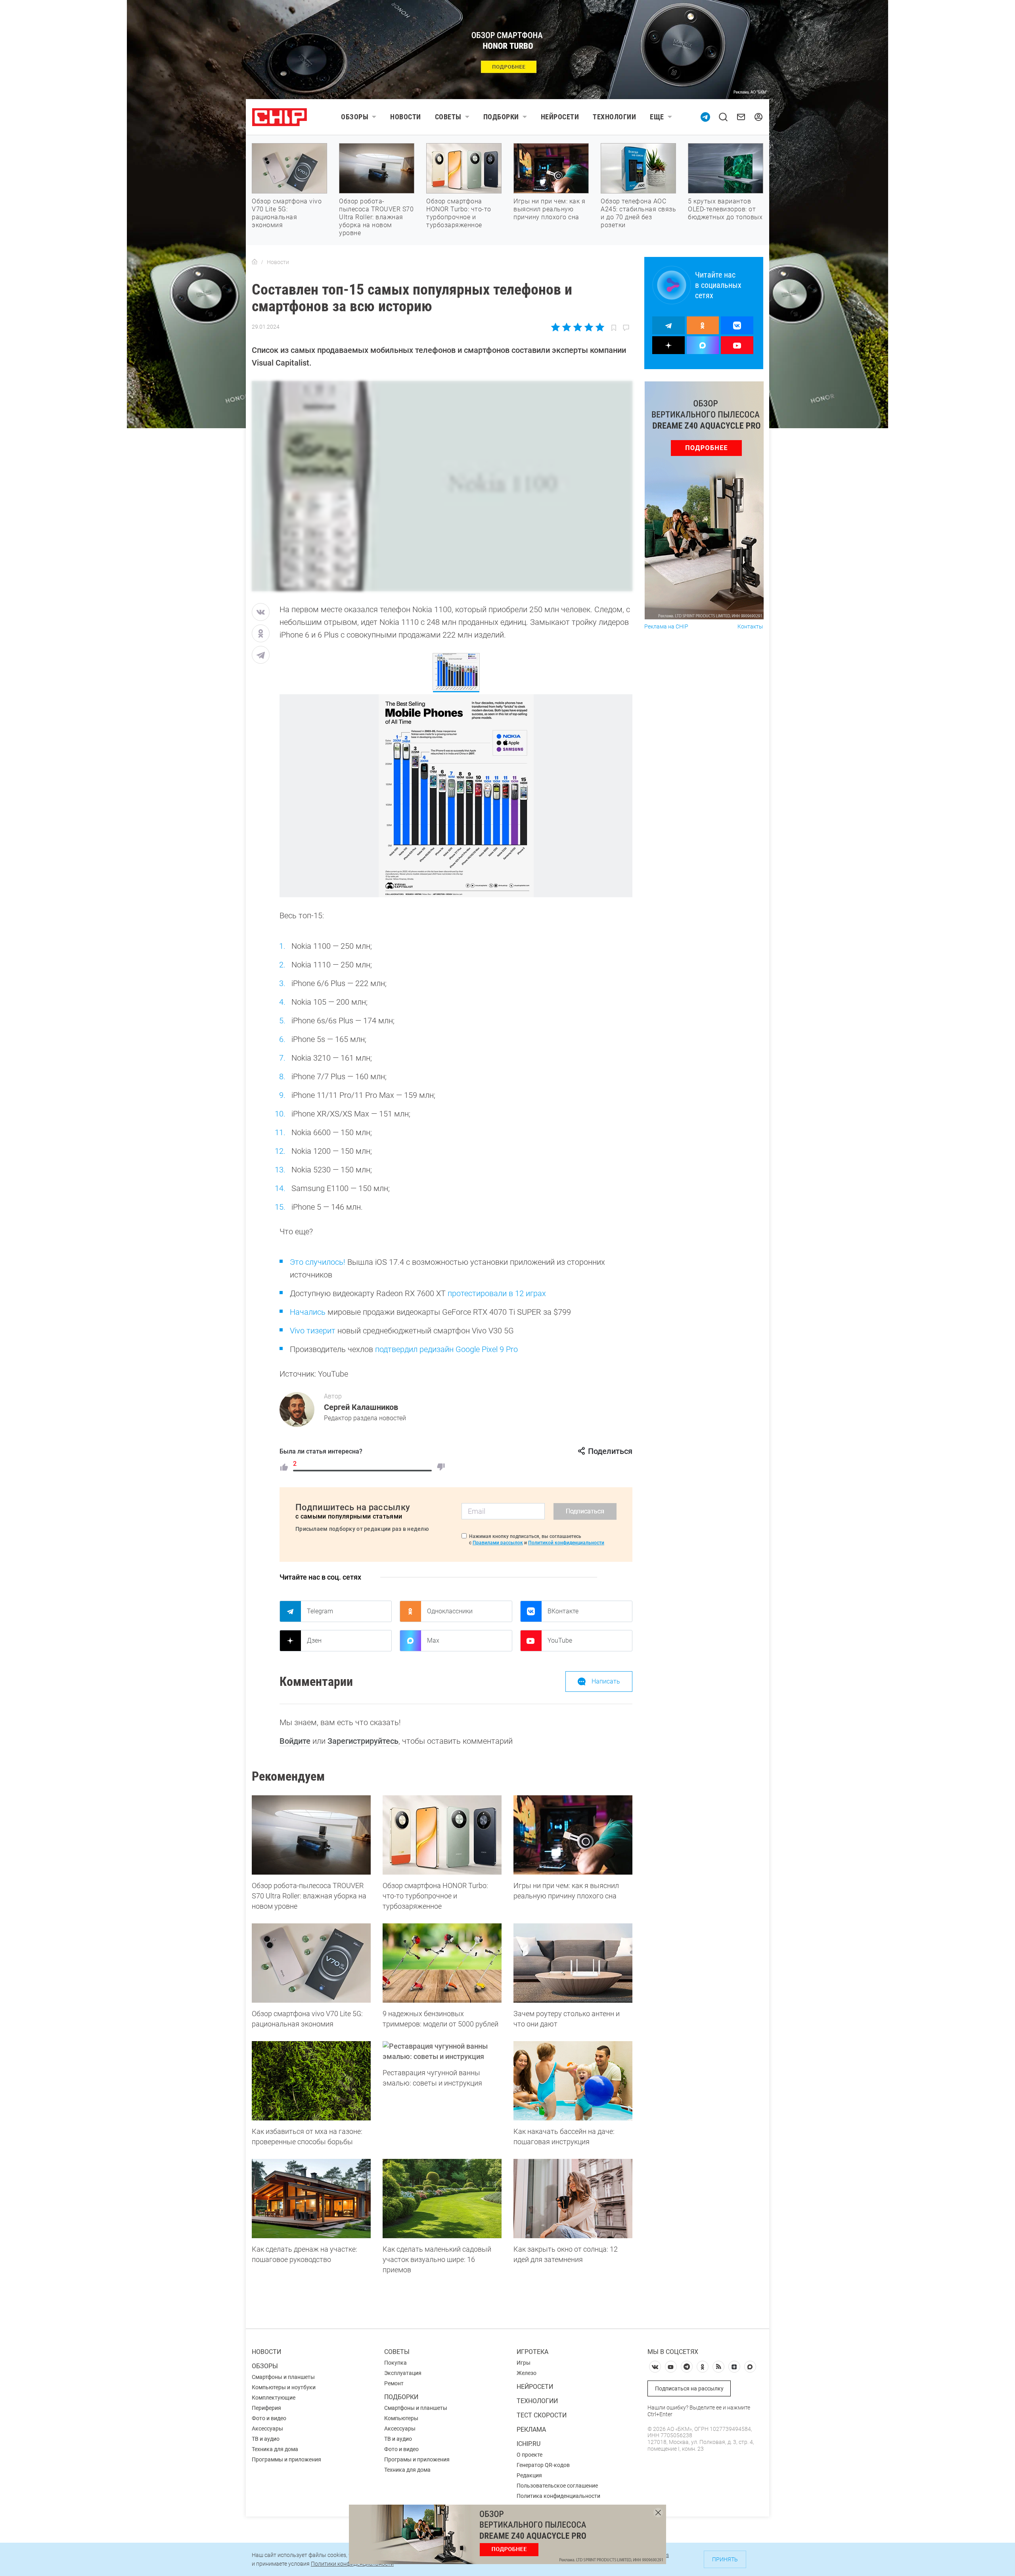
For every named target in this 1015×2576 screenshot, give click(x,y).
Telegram (320, 1611)
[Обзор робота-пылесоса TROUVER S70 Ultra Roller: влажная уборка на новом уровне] (311, 1835)
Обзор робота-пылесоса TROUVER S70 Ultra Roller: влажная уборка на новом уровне (376, 217)
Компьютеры (401, 2418)
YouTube (560, 1640)
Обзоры (355, 117)
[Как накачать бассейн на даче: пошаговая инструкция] (573, 2081)
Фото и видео (269, 2418)
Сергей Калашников (361, 1407)
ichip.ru (529, 2444)
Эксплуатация (403, 2373)
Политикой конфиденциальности (566, 1543)
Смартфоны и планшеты (283, 2377)
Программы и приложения (286, 2459)
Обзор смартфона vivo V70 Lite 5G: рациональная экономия (287, 213)
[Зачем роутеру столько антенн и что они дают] (573, 1963)
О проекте (530, 2455)
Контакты (750, 627)
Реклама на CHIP (666, 627)
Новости (406, 117)
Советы (448, 117)
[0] (441, 1467)
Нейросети (560, 117)
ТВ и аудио (266, 2439)
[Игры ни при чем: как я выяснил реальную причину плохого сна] (573, 1835)
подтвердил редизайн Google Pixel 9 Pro (446, 1349)
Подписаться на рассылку (689, 2388)
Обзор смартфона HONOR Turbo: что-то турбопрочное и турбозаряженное (459, 213)
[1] (284, 1467)
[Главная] (255, 262)
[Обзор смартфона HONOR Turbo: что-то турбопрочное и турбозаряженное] (442, 1835)
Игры (524, 2363)
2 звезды (567, 327)
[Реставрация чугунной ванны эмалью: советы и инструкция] (442, 2051)
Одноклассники (450, 1611)
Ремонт (394, 2383)
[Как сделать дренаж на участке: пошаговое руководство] (311, 2199)
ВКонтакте (563, 1611)
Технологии (614, 117)
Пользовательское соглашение (557, 2486)
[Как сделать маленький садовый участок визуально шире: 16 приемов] (442, 2199)
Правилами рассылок (498, 1543)
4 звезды (589, 327)
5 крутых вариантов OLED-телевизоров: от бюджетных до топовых (725, 209)
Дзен (314, 1640)
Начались (308, 1312)
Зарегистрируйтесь (363, 1741)
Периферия (266, 2408)
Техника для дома (275, 2449)
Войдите (295, 1741)
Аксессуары (267, 2429)
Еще (657, 117)
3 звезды (577, 327)
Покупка (395, 2363)
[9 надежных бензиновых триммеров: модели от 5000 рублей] (442, 1963)
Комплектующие (274, 2398)
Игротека (532, 2352)
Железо (527, 2373)
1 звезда (556, 327)
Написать (606, 1681)
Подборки (501, 117)
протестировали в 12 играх (497, 1293)
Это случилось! (318, 1262)
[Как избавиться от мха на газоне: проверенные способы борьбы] (311, 2081)
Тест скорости (542, 2415)
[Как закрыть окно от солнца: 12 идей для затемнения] (573, 2199)
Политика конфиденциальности (558, 2496)
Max (433, 1640)
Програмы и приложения (417, 2459)
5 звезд (599, 327)
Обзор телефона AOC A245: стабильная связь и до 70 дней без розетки (638, 213)
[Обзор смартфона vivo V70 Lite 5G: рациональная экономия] (311, 1963)
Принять (725, 2559)
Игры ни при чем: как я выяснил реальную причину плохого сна (549, 209)
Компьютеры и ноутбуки (284, 2387)
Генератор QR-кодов (543, 2465)
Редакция (529, 2475)
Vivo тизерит (313, 1331)
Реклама (531, 2429)
